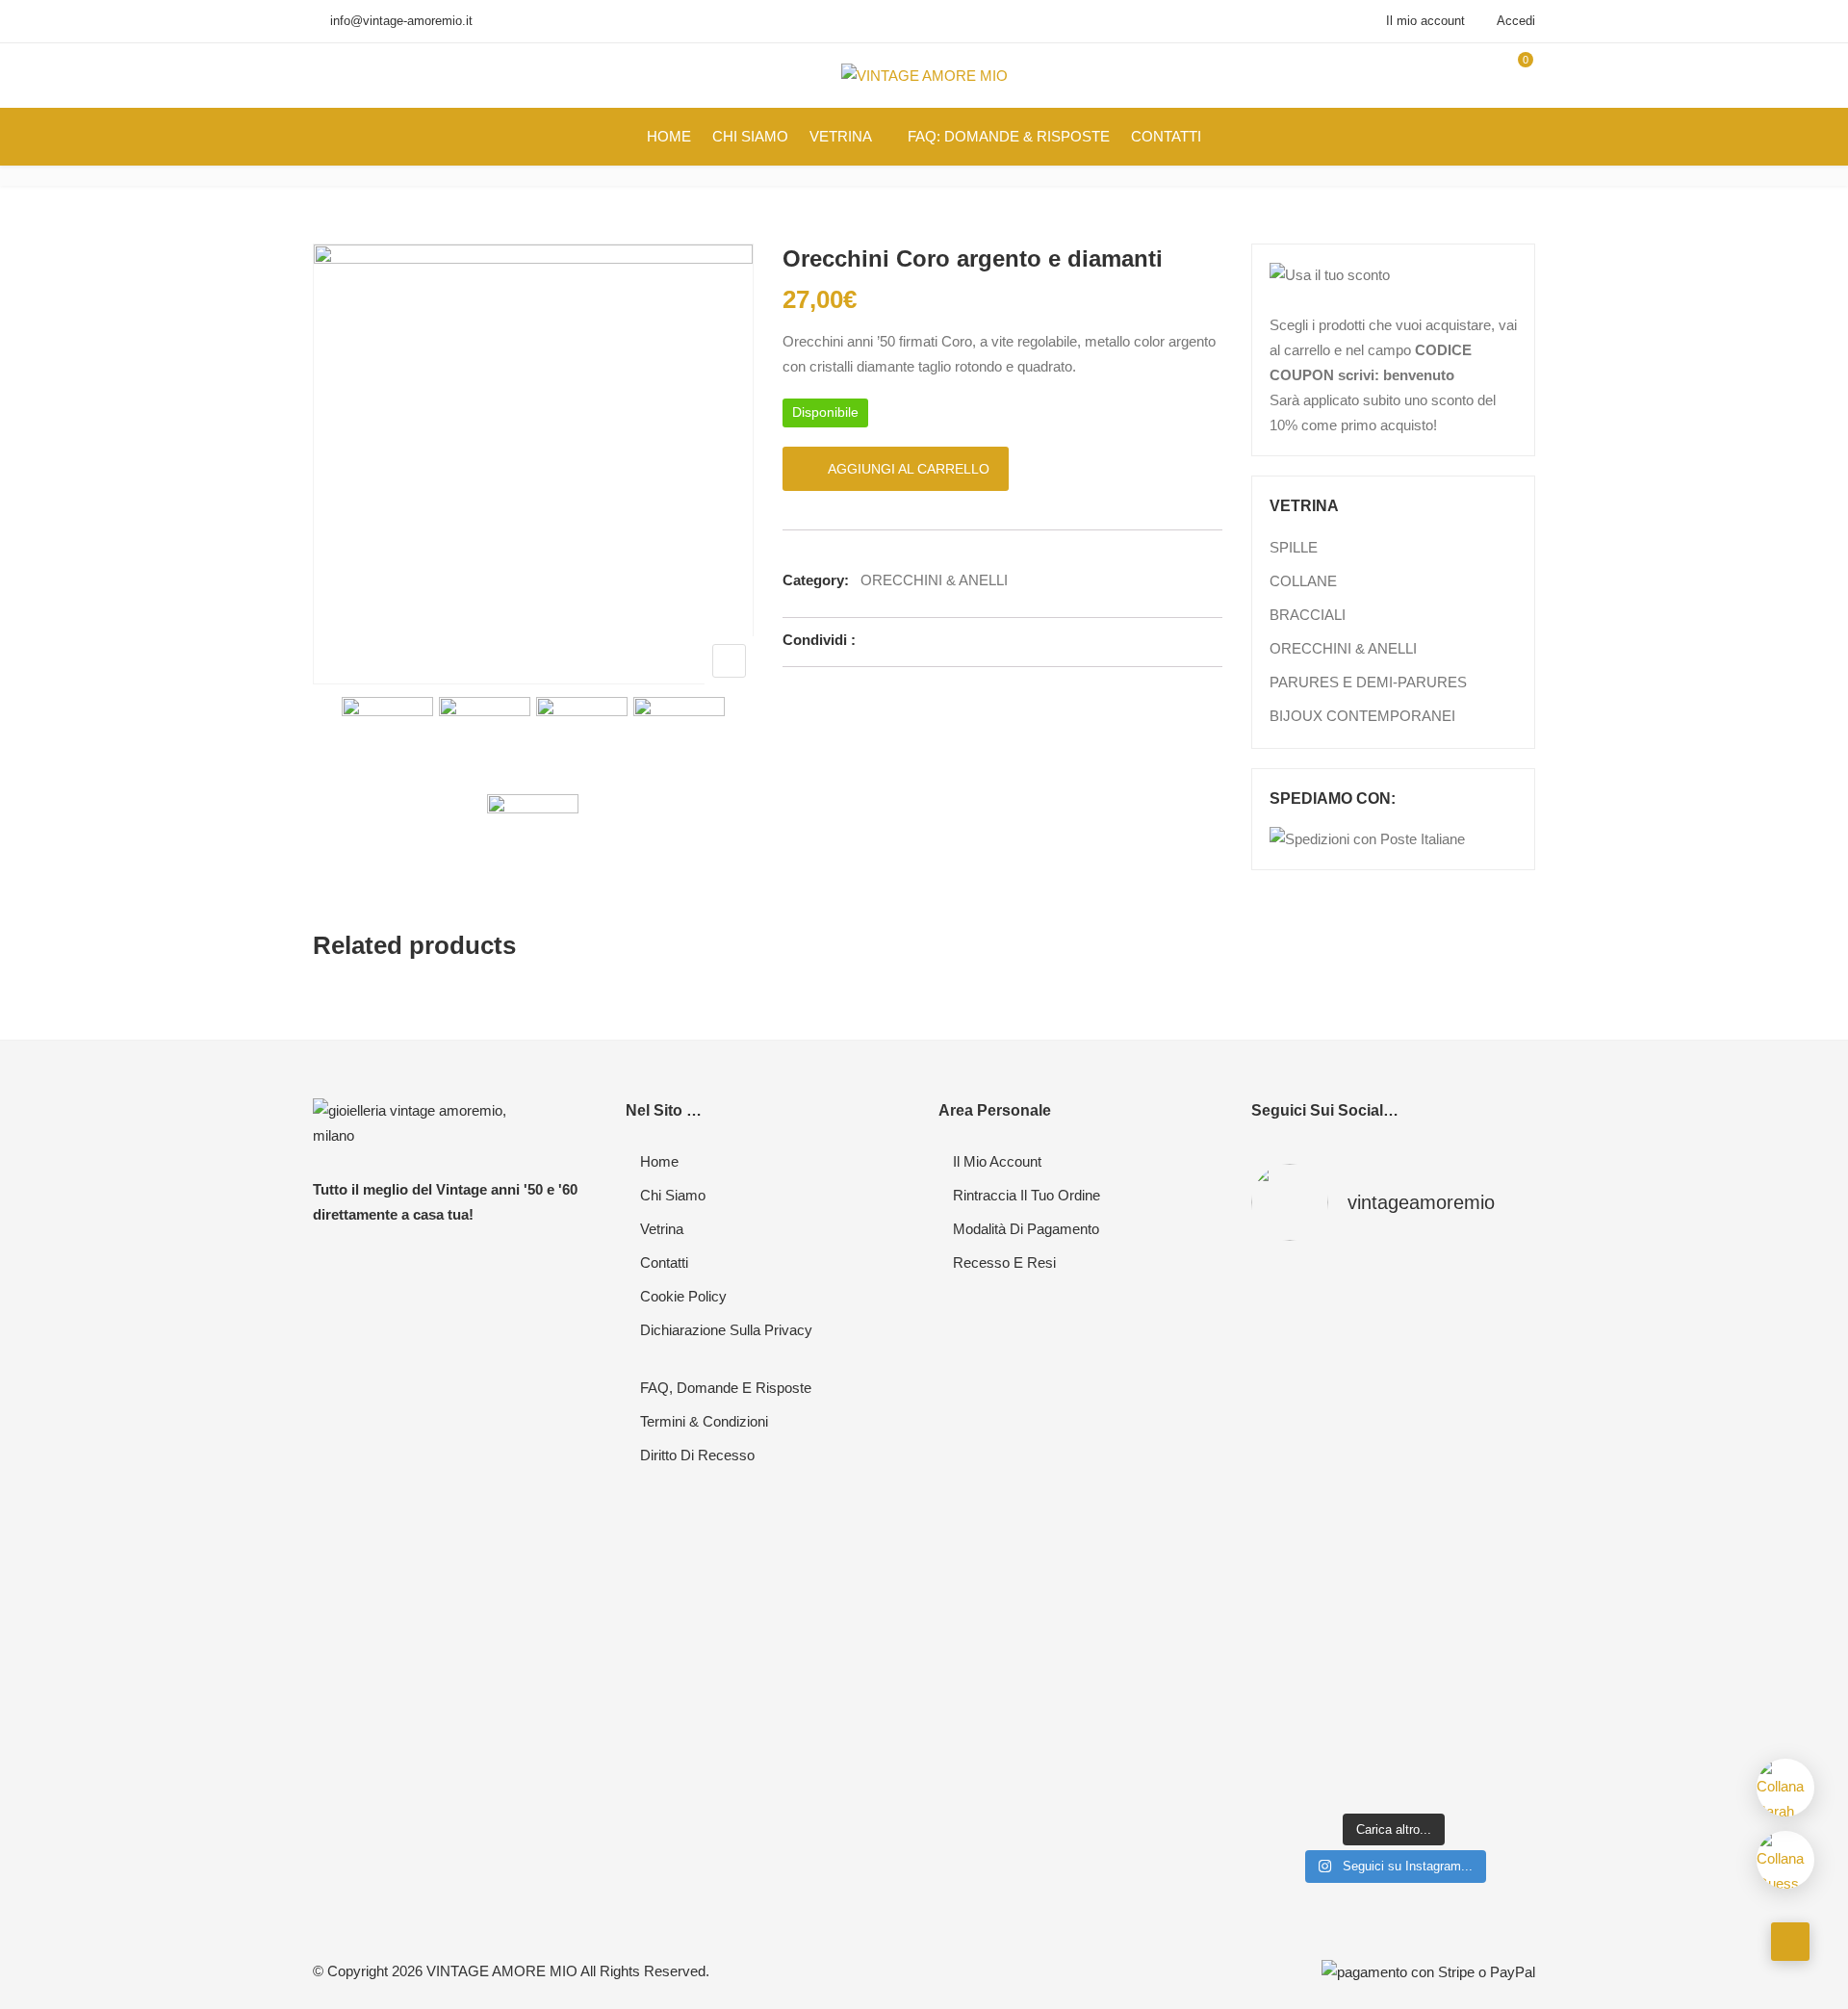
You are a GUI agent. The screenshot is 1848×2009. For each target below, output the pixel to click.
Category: (816, 580)
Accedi (1514, 21)
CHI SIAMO (750, 136)
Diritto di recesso (697, 1455)
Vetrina (662, 1229)
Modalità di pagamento (1026, 1229)
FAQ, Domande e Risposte (726, 1388)
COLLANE (1303, 581)
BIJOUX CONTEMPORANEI (1362, 716)
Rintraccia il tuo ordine (1027, 1195)
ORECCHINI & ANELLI (934, 580)
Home (659, 1161)
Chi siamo (673, 1195)
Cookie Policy (683, 1296)
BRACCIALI (1308, 615)
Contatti (664, 1262)
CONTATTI (1166, 136)
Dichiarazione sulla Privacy (726, 1330)
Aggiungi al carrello (909, 469)
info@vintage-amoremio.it (401, 21)
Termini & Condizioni (704, 1421)
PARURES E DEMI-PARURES (1368, 682)
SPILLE (1294, 547)
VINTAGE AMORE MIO (502, 1971)
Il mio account (1425, 21)
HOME (669, 136)
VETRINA (841, 136)
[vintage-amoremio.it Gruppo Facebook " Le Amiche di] (1297, 1352)
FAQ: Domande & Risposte (1009, 136)
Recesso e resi (1004, 1262)
